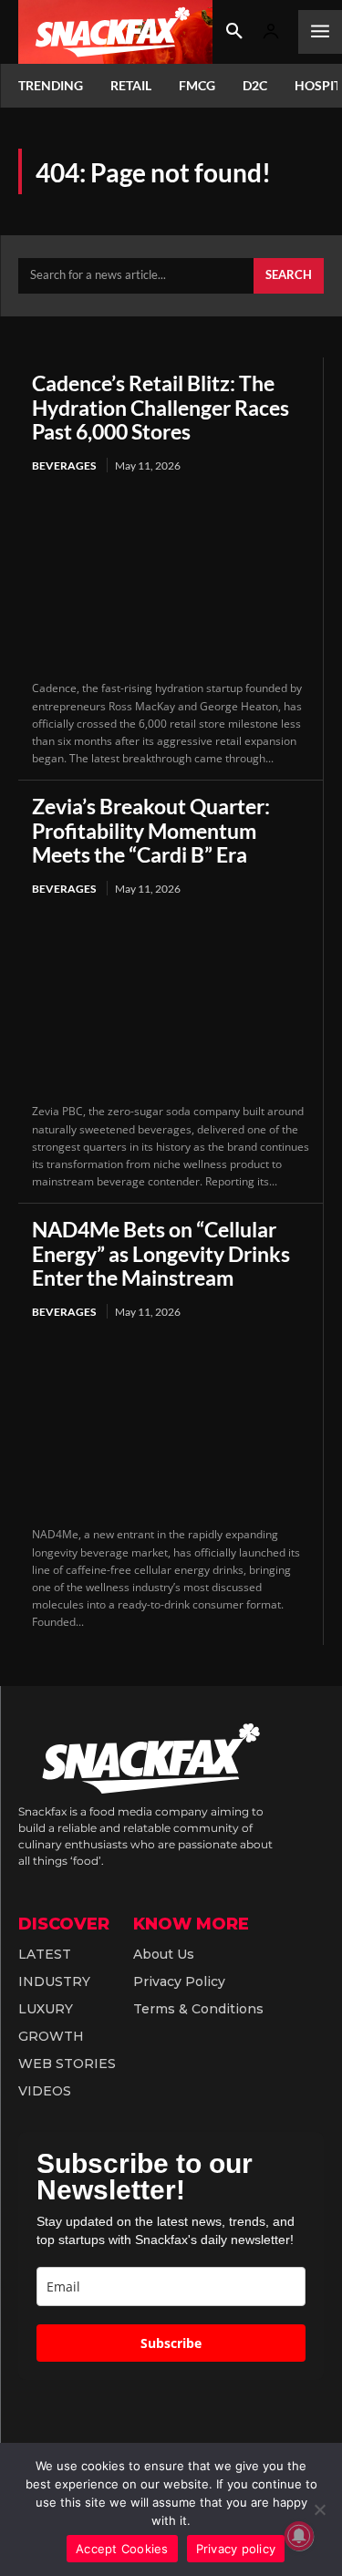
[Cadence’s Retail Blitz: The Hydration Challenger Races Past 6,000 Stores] (171, 578)
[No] (319, 2509)
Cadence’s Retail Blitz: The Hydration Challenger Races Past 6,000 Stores (161, 407)
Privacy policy (236, 2549)
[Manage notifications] (299, 2536)
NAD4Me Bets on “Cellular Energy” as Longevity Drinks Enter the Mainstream (161, 1253)
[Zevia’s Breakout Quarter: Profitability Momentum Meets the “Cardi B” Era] (171, 1001)
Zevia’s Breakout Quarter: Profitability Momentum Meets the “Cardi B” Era (151, 830)
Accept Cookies (122, 2549)
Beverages (64, 466)
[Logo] (115, 32)
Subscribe (171, 2343)
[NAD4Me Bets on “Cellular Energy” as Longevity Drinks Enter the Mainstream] (171, 1424)
